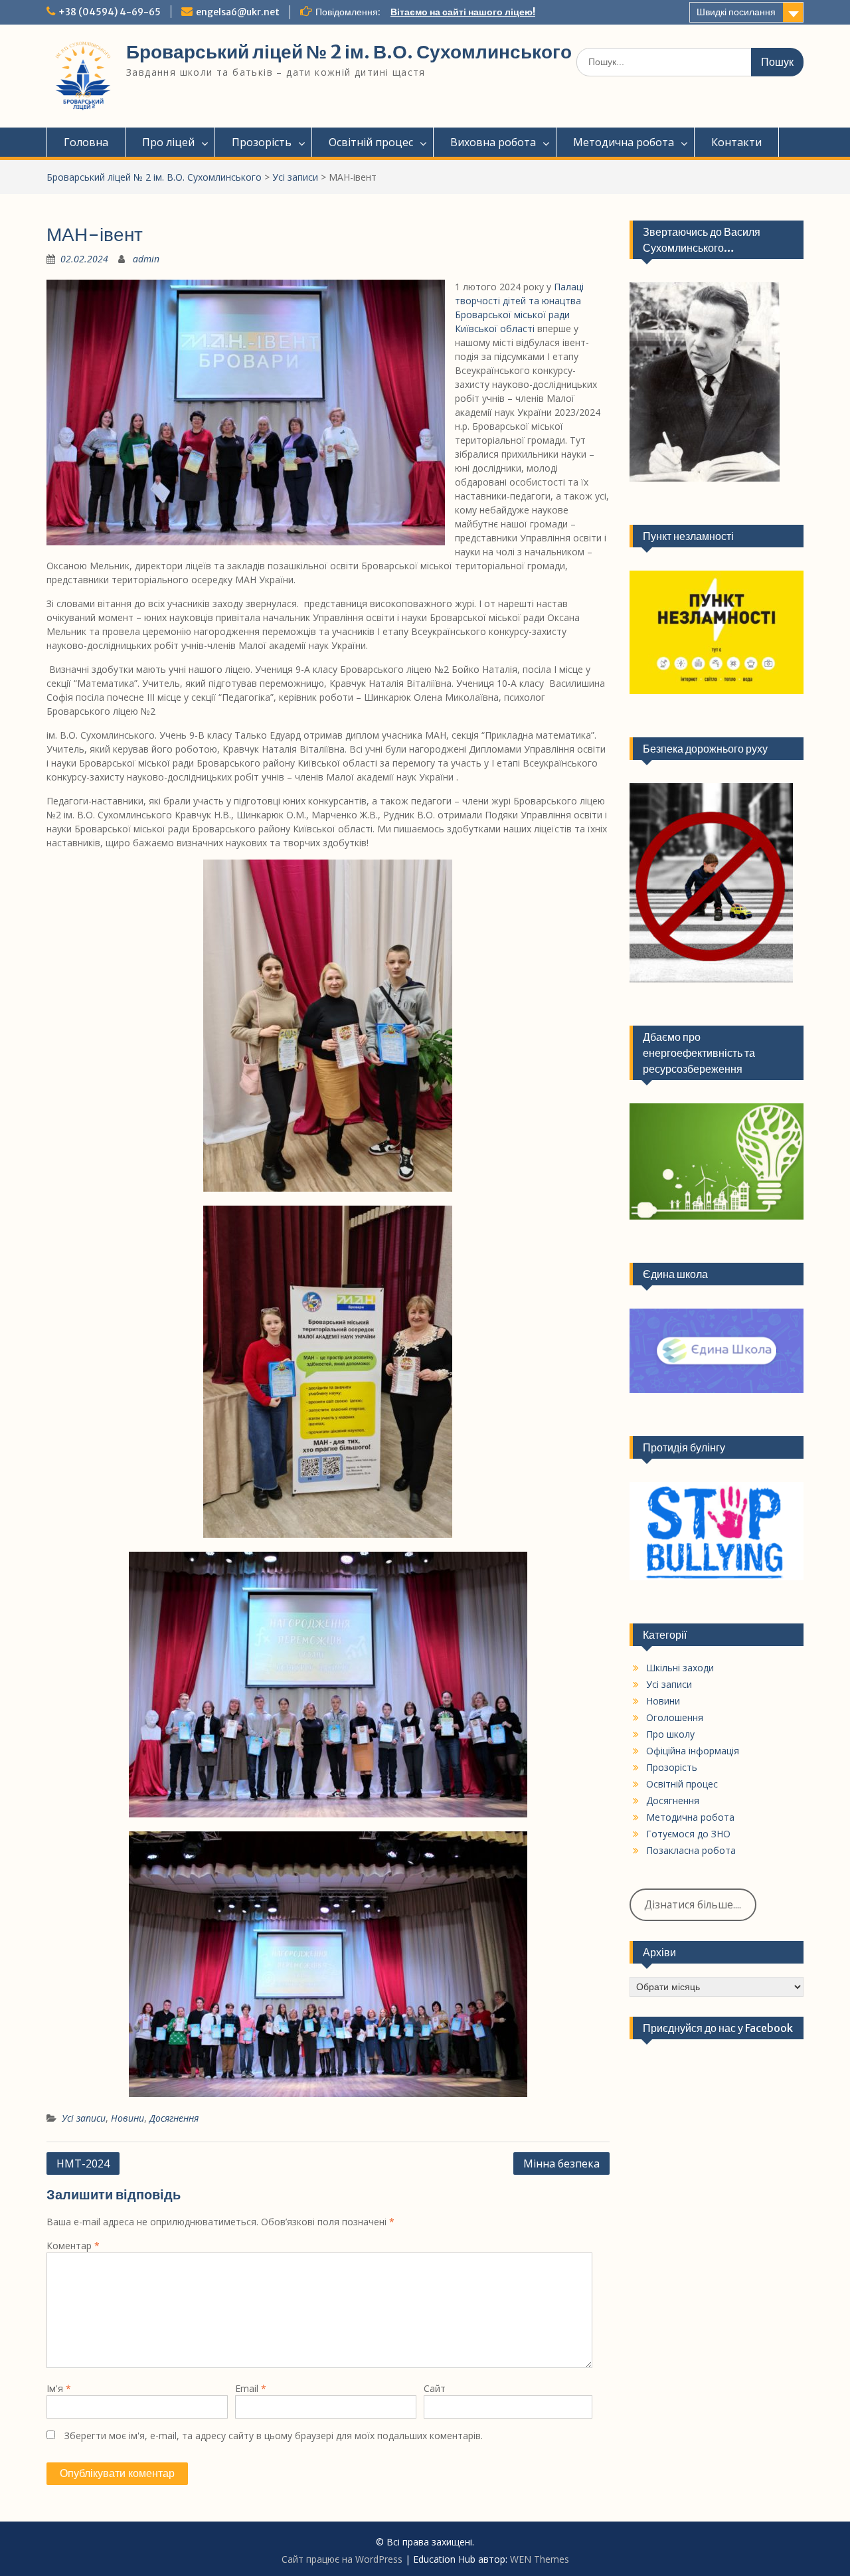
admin (146, 259)
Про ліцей (168, 142)
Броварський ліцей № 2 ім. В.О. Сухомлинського (349, 52)
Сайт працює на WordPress (342, 2559)
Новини (127, 2118)
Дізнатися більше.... (693, 1904)
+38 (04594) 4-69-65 (110, 12)
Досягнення (174, 2118)
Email (251, 2388)
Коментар (73, 2246)
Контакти (736, 142)
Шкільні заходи (680, 1668)
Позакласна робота (691, 1850)
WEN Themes (540, 2559)
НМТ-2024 (83, 2163)
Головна (86, 142)
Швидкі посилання (736, 12)
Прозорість (262, 142)
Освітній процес (371, 142)
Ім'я (59, 2388)
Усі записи (295, 177)
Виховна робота (493, 142)
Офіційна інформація (693, 1751)
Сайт (435, 2388)
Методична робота (624, 142)
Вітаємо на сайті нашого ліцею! (463, 12)
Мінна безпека (561, 2163)
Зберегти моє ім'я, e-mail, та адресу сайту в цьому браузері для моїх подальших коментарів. (274, 2436)
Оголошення (675, 1717)
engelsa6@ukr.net (238, 12)
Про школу (670, 1734)
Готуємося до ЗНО (688, 1834)
